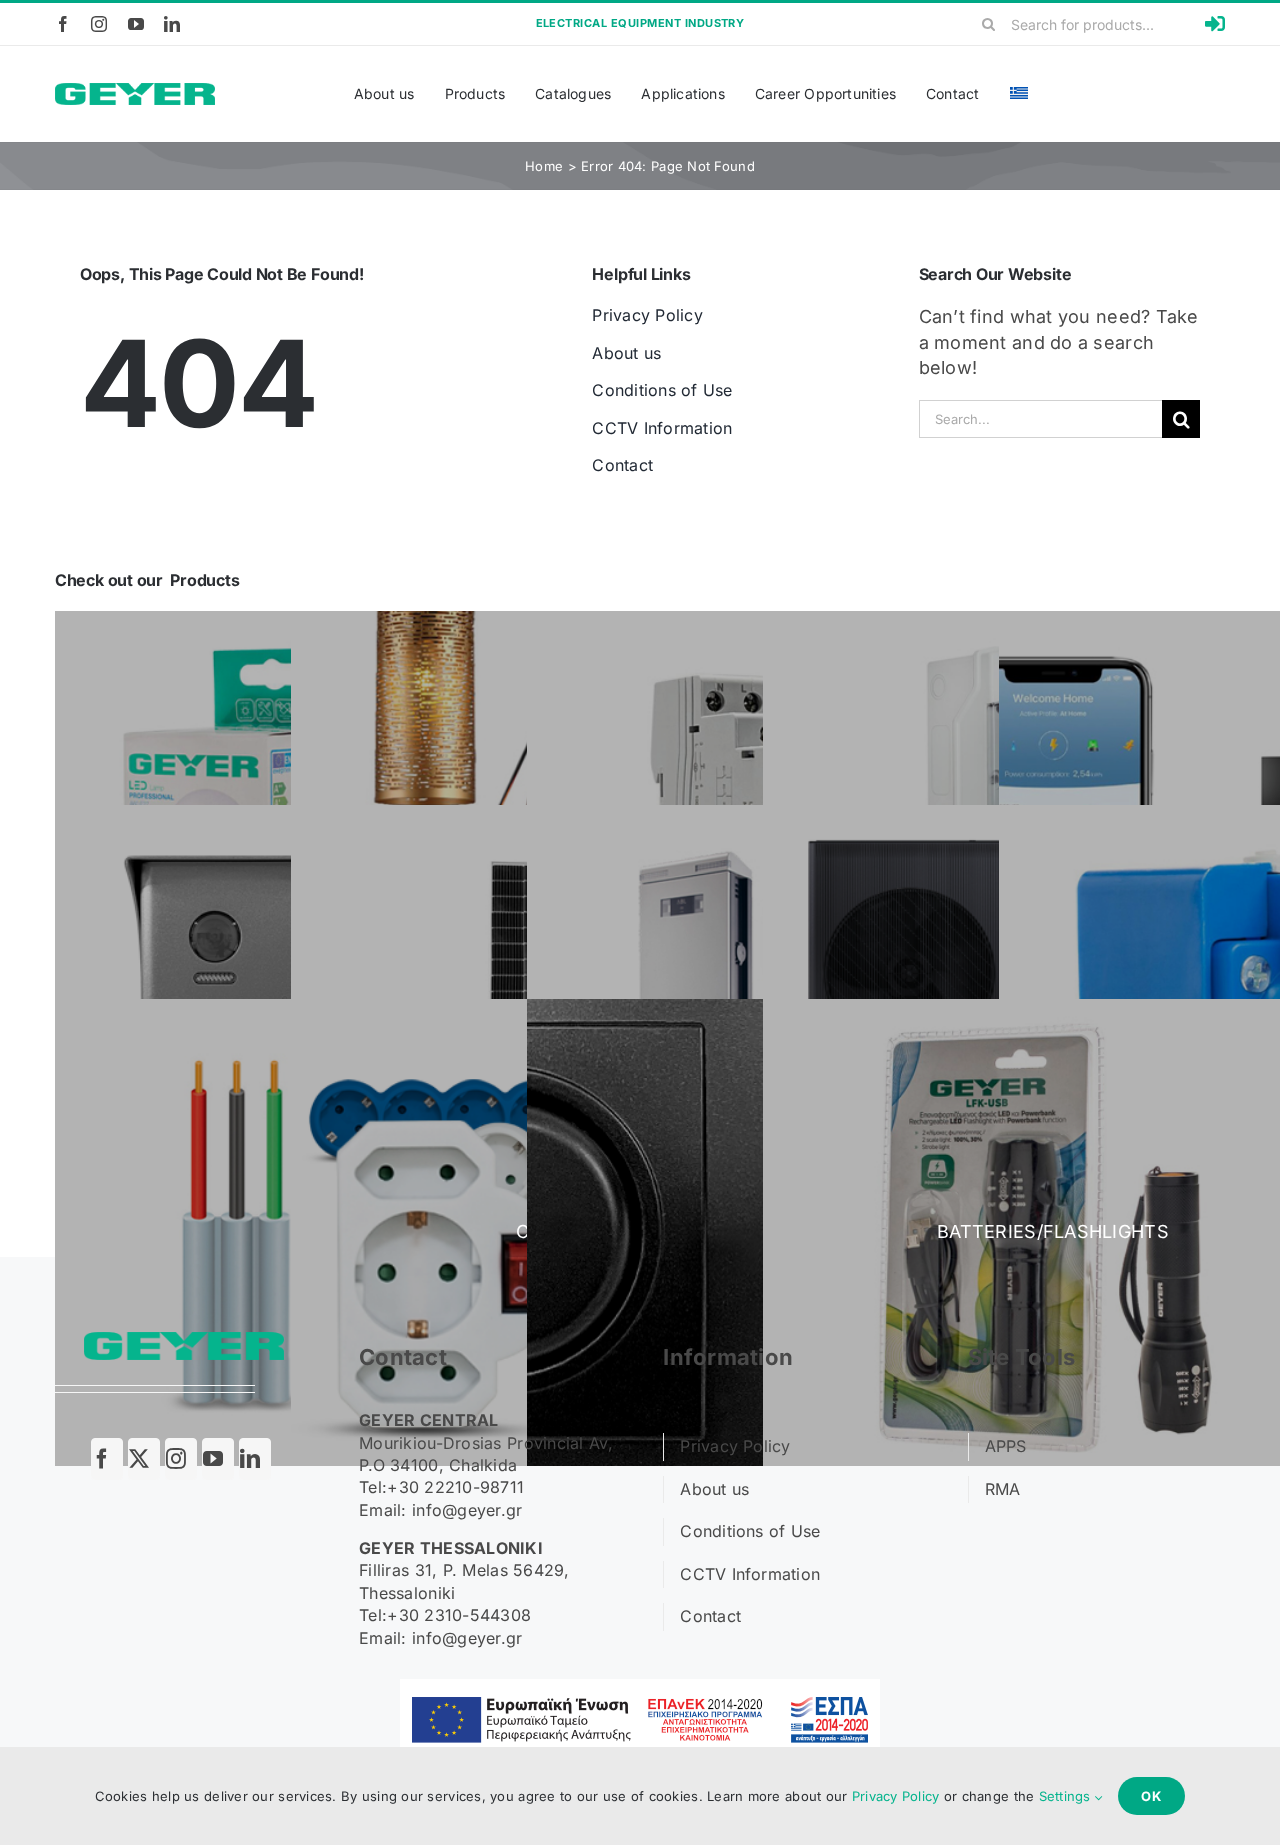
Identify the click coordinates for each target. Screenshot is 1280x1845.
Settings (1067, 1796)
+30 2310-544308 (459, 1615)
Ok (1151, 1796)
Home (544, 166)
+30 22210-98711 (455, 1487)
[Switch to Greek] (1019, 94)
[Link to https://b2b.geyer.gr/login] (1215, 24)
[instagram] (99, 24)
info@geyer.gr (467, 1510)
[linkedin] (172, 24)
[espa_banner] (640, 1687)
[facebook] (63, 24)
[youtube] (136, 24)
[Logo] (135, 91)
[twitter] (144, 1459)
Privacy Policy (896, 1796)
